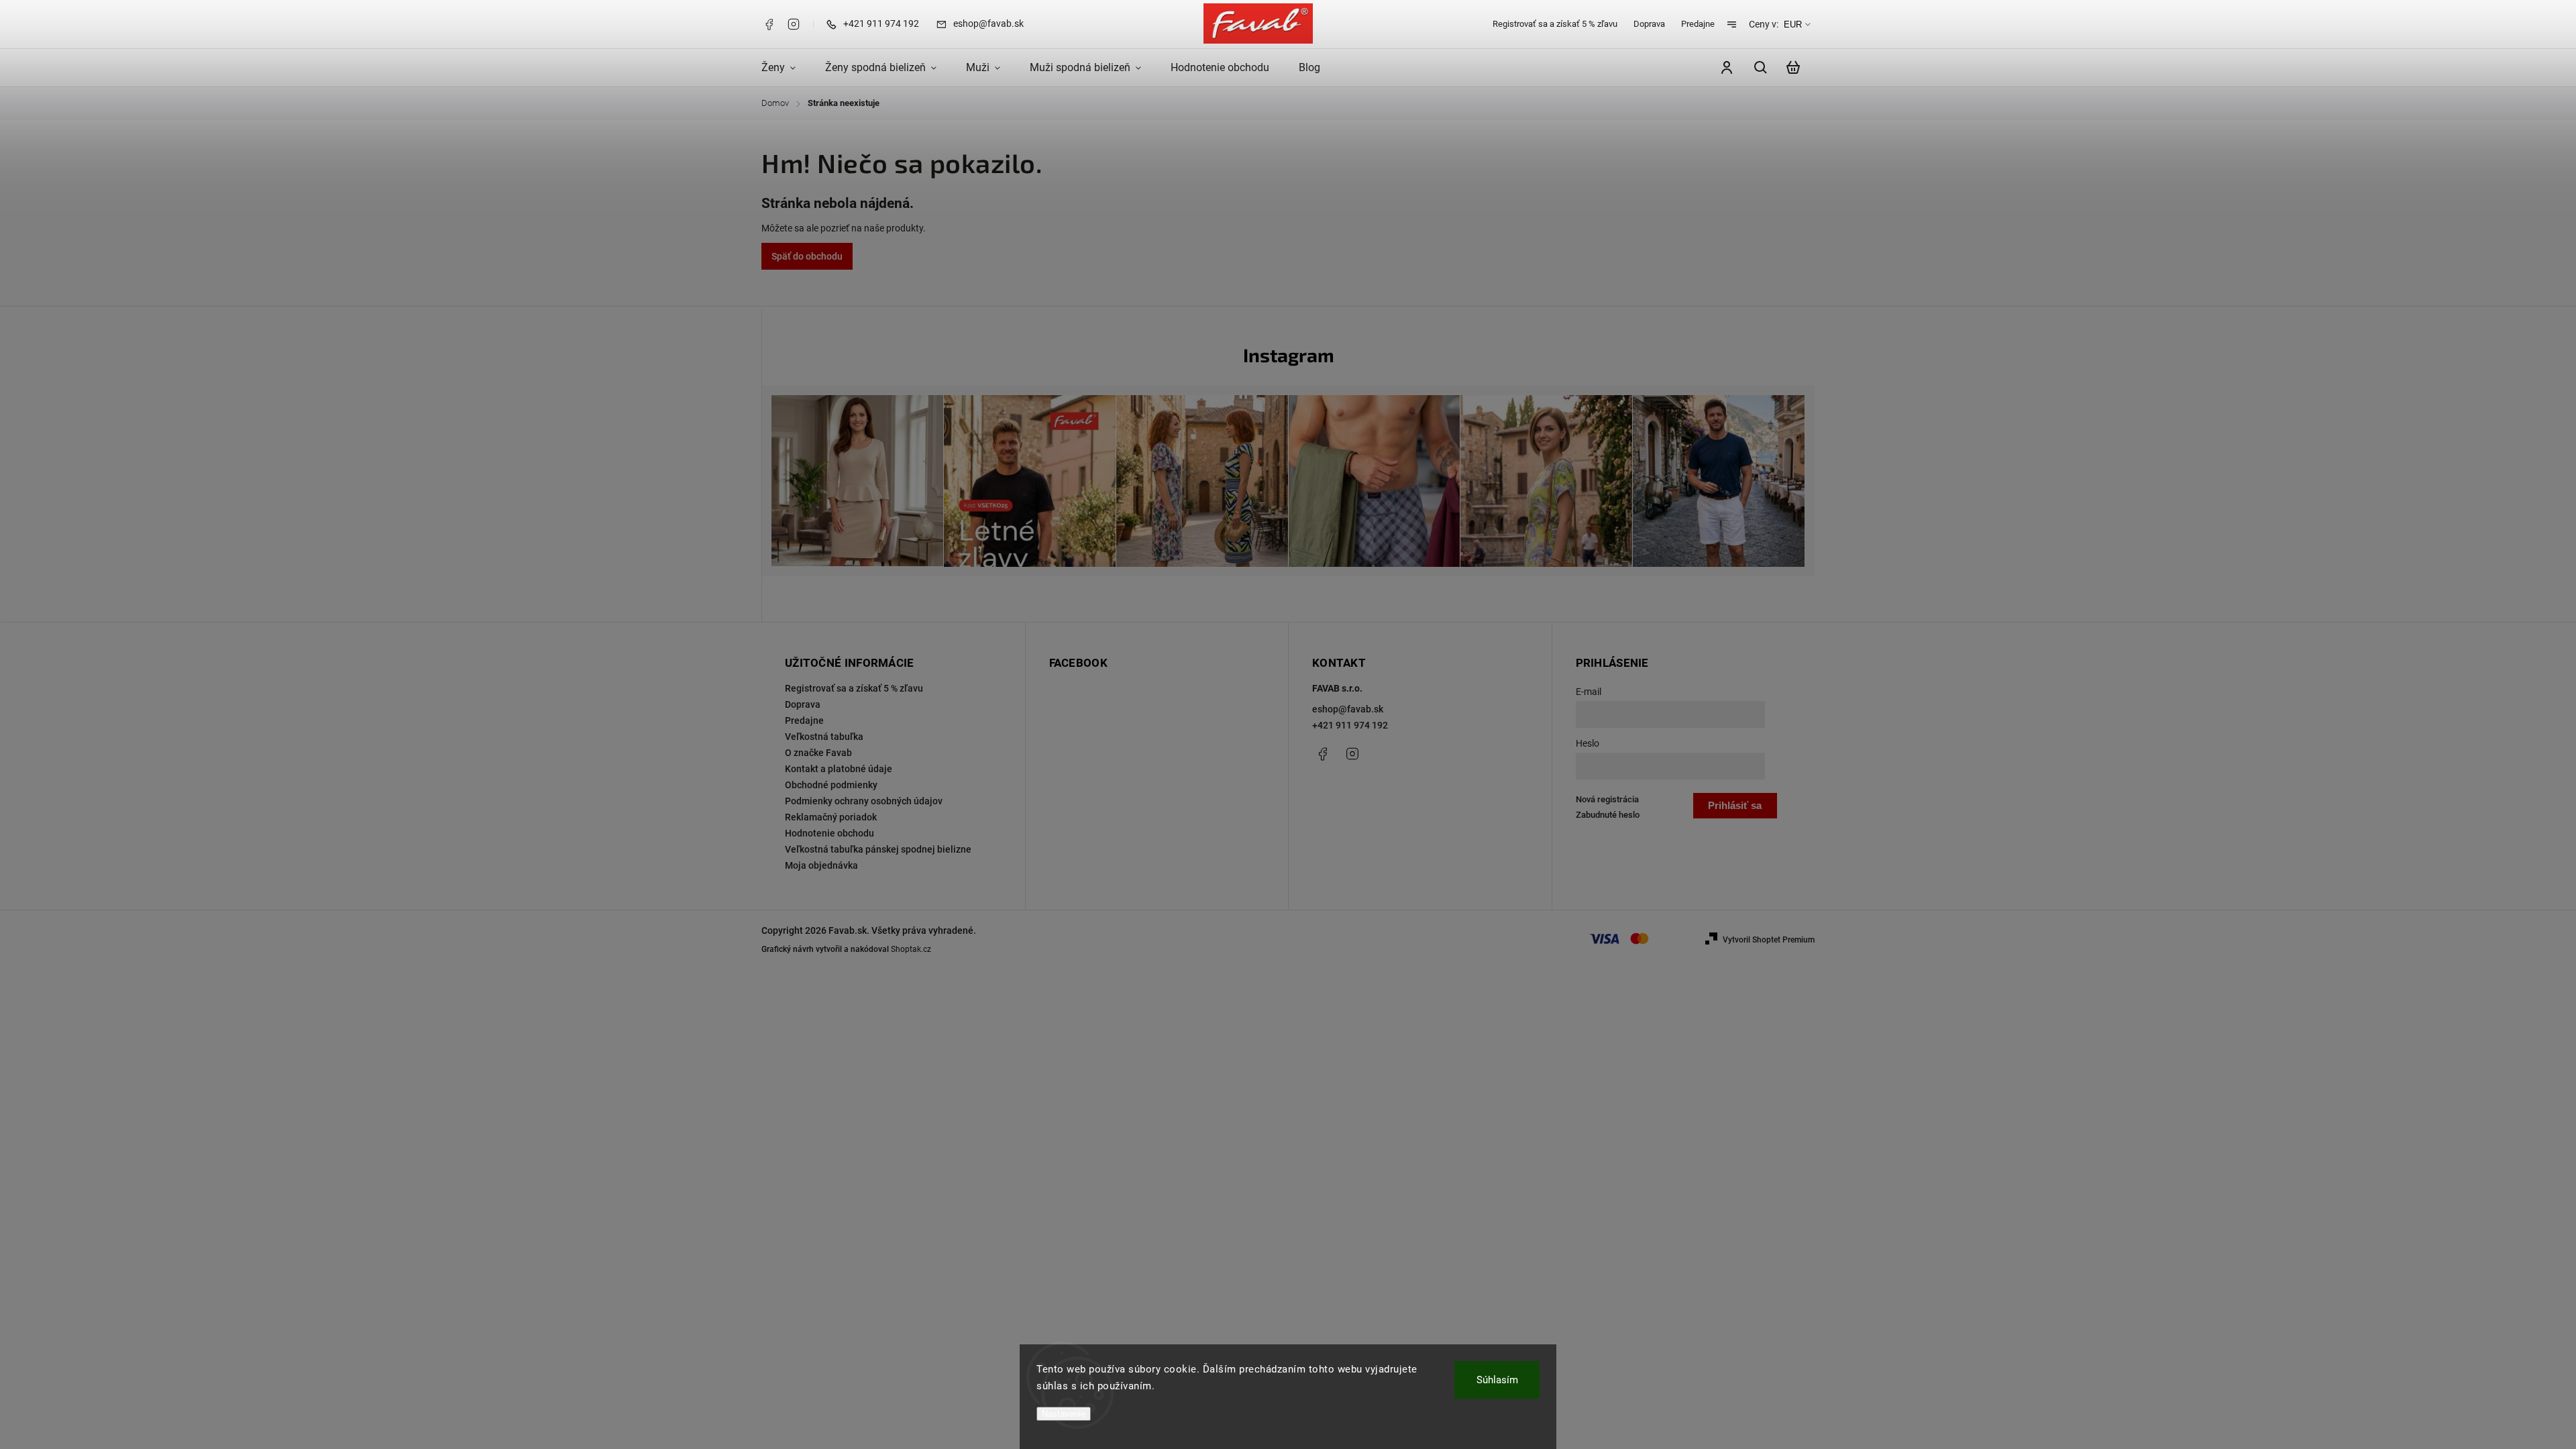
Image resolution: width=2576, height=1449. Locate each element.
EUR (1793, 24)
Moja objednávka (821, 865)
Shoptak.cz (911, 949)
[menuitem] (786, 68)
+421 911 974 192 (1350, 725)
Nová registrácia (1607, 799)
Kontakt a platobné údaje (839, 769)
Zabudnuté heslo (1608, 815)
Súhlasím (1497, 1380)
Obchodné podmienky (831, 785)
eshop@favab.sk (1348, 709)
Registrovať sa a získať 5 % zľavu (1555, 24)
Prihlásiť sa (1735, 805)
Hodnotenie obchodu (829, 833)
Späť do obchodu (807, 256)
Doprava (1649, 24)
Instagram (794, 24)
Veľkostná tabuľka (824, 737)
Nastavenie (1064, 1414)
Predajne (1698, 24)
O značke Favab (818, 753)
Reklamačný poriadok (831, 817)
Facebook (769, 24)
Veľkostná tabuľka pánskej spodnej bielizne (878, 849)
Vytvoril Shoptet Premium (1769, 940)
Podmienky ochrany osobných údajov (864, 801)
